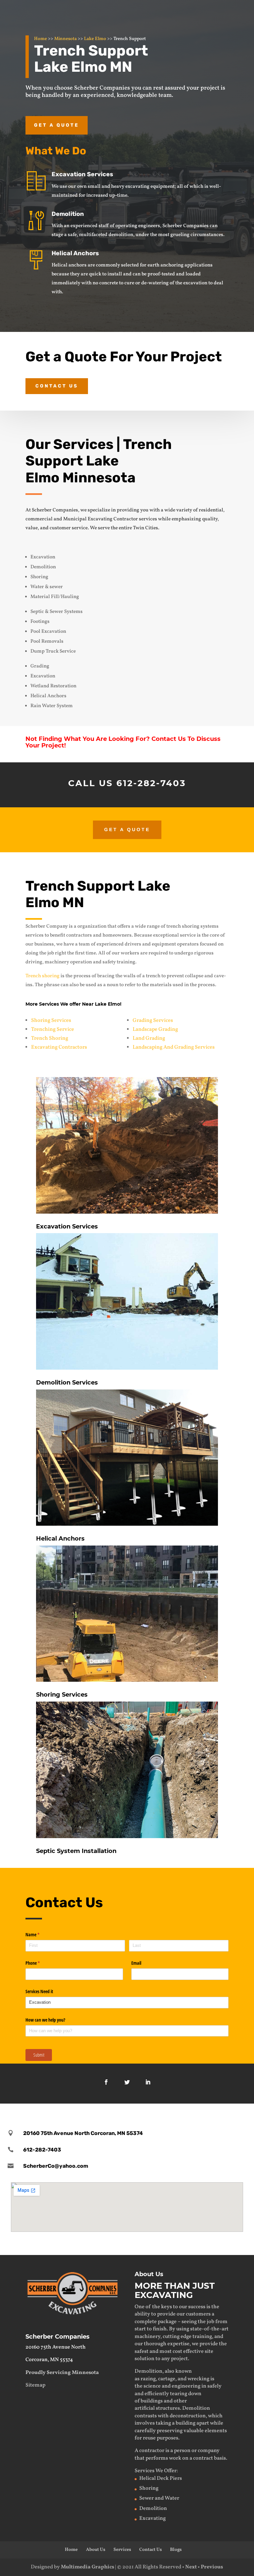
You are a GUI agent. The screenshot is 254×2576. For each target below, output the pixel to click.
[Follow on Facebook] (106, 2082)
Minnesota (65, 39)
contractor (152, 2451)
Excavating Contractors (59, 1047)
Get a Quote (57, 125)
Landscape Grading (155, 1029)
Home (41, 39)
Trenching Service (53, 1029)
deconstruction (188, 2416)
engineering (186, 2386)
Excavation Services (82, 174)
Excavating (152, 2518)
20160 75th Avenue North (56, 2347)
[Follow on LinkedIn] (148, 2082)
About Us (96, 2550)
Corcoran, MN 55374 (49, 2360)
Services (122, 2550)
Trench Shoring (50, 1038)
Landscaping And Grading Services (174, 1047)
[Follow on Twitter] (127, 2082)
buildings (152, 2401)
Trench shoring (42, 976)
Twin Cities (146, 528)
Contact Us (57, 386)
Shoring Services (51, 1021)
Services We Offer (156, 2471)
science (152, 2386)
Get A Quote (127, 829)
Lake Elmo (95, 39)
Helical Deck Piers (161, 2478)
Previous (212, 2567)
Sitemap (35, 2385)
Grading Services (153, 1021)
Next (191, 2567)
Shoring (149, 2488)
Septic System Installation (76, 1851)
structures (168, 2408)
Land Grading (149, 1038)
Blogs (176, 2550)
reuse (149, 2438)
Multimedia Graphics (87, 2567)
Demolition (68, 214)
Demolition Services (67, 1383)
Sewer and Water (159, 2498)
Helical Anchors (75, 253)
